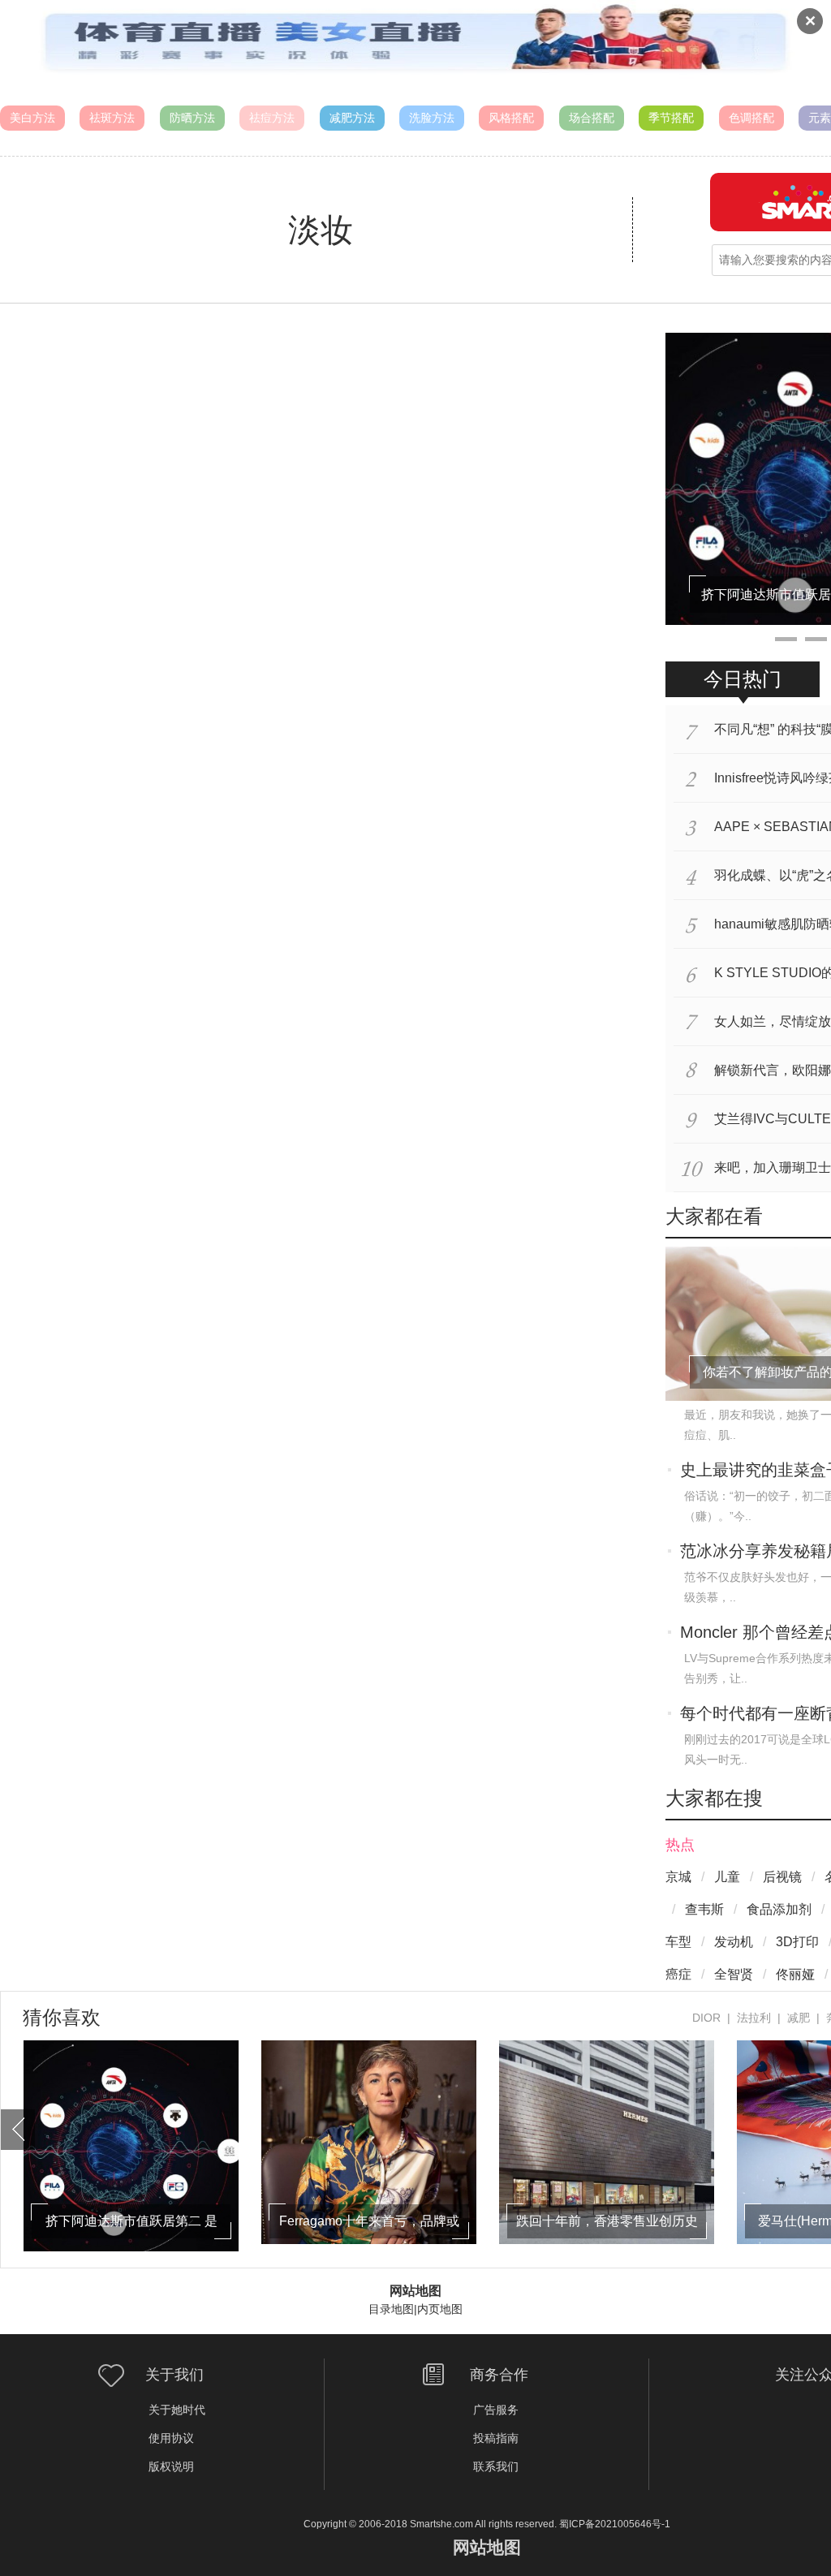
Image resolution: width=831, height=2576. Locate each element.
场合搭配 (592, 118)
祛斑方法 (112, 118)
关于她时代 (177, 2410)
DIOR (706, 2018)
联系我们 (496, 2466)
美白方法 (32, 118)
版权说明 (171, 2466)
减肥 (799, 2018)
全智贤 (734, 1974)
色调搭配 (751, 118)
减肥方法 (352, 118)
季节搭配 (671, 118)
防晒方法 (192, 118)
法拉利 (754, 2018)
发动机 (734, 1942)
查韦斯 (704, 1909)
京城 (678, 1877)
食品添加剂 (779, 1909)
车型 (678, 1942)
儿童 (727, 1877)
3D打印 (797, 1942)
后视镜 (782, 1877)
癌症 (678, 1974)
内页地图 (440, 2309)
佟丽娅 (795, 1974)
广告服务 (496, 2410)
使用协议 (171, 2438)
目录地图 (391, 2309)
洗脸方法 (432, 118)
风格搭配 (511, 118)
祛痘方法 (272, 118)
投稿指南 (496, 2438)
